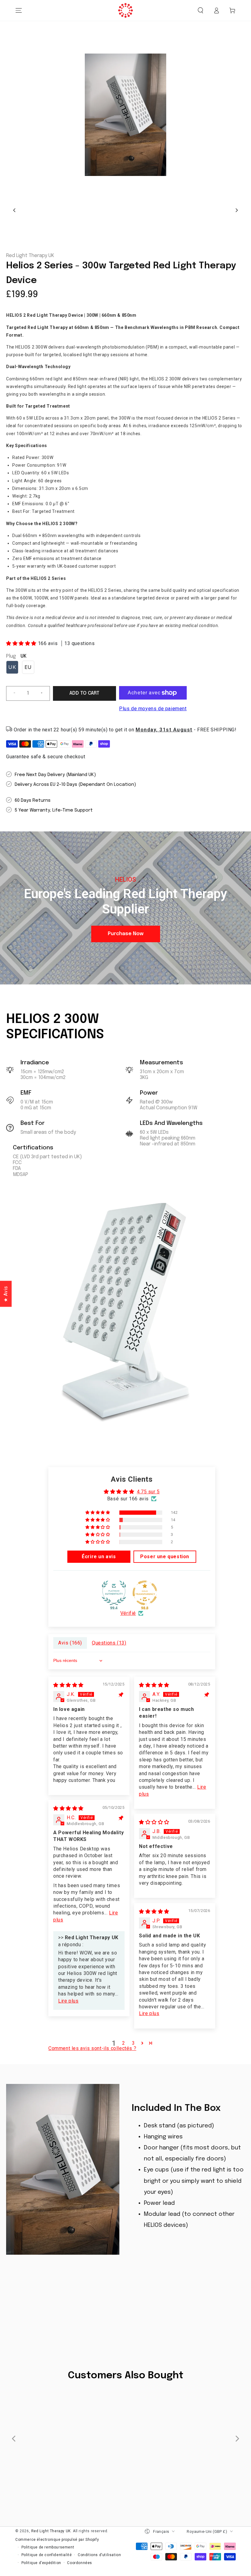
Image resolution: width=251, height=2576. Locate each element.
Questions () (109, 1643)
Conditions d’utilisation (99, 2555)
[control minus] (12, 693)
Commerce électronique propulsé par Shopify (57, 2540)
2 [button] (124, 2043)
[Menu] (19, 10)
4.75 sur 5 (148, 1492)
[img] (68, 1685)
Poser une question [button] (165, 1557)
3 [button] (133, 2043)
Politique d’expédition (41, 2563)
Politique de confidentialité (47, 2555)
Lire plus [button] (68, 2001)
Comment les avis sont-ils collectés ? (92, 2048)
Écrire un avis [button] (99, 1557)
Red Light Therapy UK (30, 256)
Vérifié (128, 1613)
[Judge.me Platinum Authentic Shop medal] (114, 1593)
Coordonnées (80, 2563)
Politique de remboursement (48, 2547)
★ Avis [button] (6, 1294)
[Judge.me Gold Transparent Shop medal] (145, 1593)
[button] (200, 10)
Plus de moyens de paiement (153, 709)
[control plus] (44, 693)
